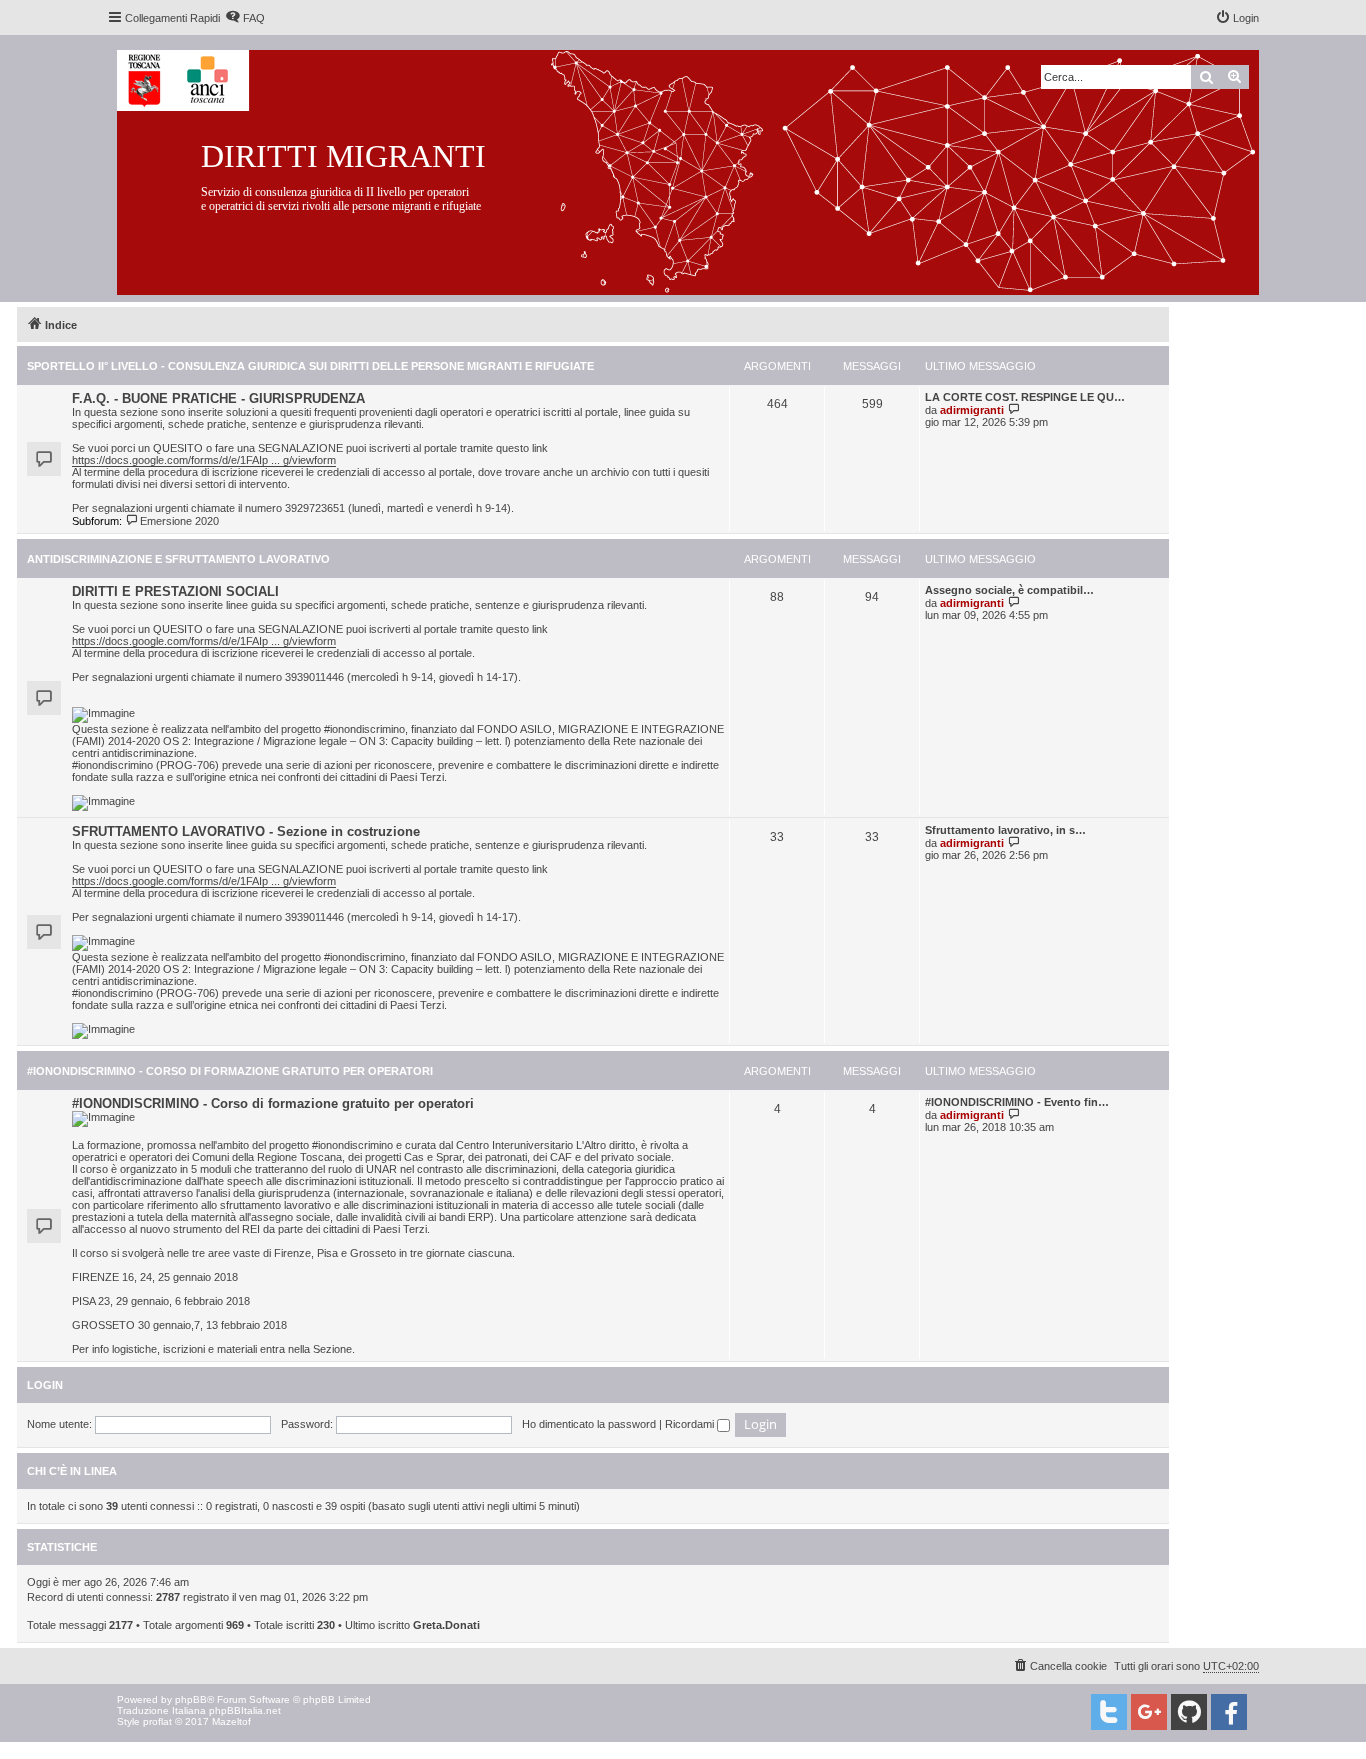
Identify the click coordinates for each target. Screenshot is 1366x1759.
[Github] (1189, 1712)
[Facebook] (1229, 1712)
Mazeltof (231, 1721)
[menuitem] (245, 18)
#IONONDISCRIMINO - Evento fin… (1017, 1102)
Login (45, 1385)
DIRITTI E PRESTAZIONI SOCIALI (175, 591)
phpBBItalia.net (245, 1710)
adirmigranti (972, 410)
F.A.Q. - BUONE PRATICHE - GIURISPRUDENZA (218, 398)
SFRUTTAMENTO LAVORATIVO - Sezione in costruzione (246, 831)
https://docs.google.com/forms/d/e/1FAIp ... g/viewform (204, 460)
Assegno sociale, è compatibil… (1009, 590)
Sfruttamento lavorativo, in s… (1005, 830)
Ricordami (691, 1424)
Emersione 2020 (179, 521)
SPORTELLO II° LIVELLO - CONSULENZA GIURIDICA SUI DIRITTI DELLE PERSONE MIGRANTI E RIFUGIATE (310, 366)
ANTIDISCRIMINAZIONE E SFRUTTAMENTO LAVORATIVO (178, 559)
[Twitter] (1109, 1712)
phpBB (191, 1699)
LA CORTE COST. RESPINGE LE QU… (1025, 397)
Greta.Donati (446, 1625)
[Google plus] (1149, 1712)
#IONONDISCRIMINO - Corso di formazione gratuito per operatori (230, 1071)
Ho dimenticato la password (589, 1424)
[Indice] (703, 168)
